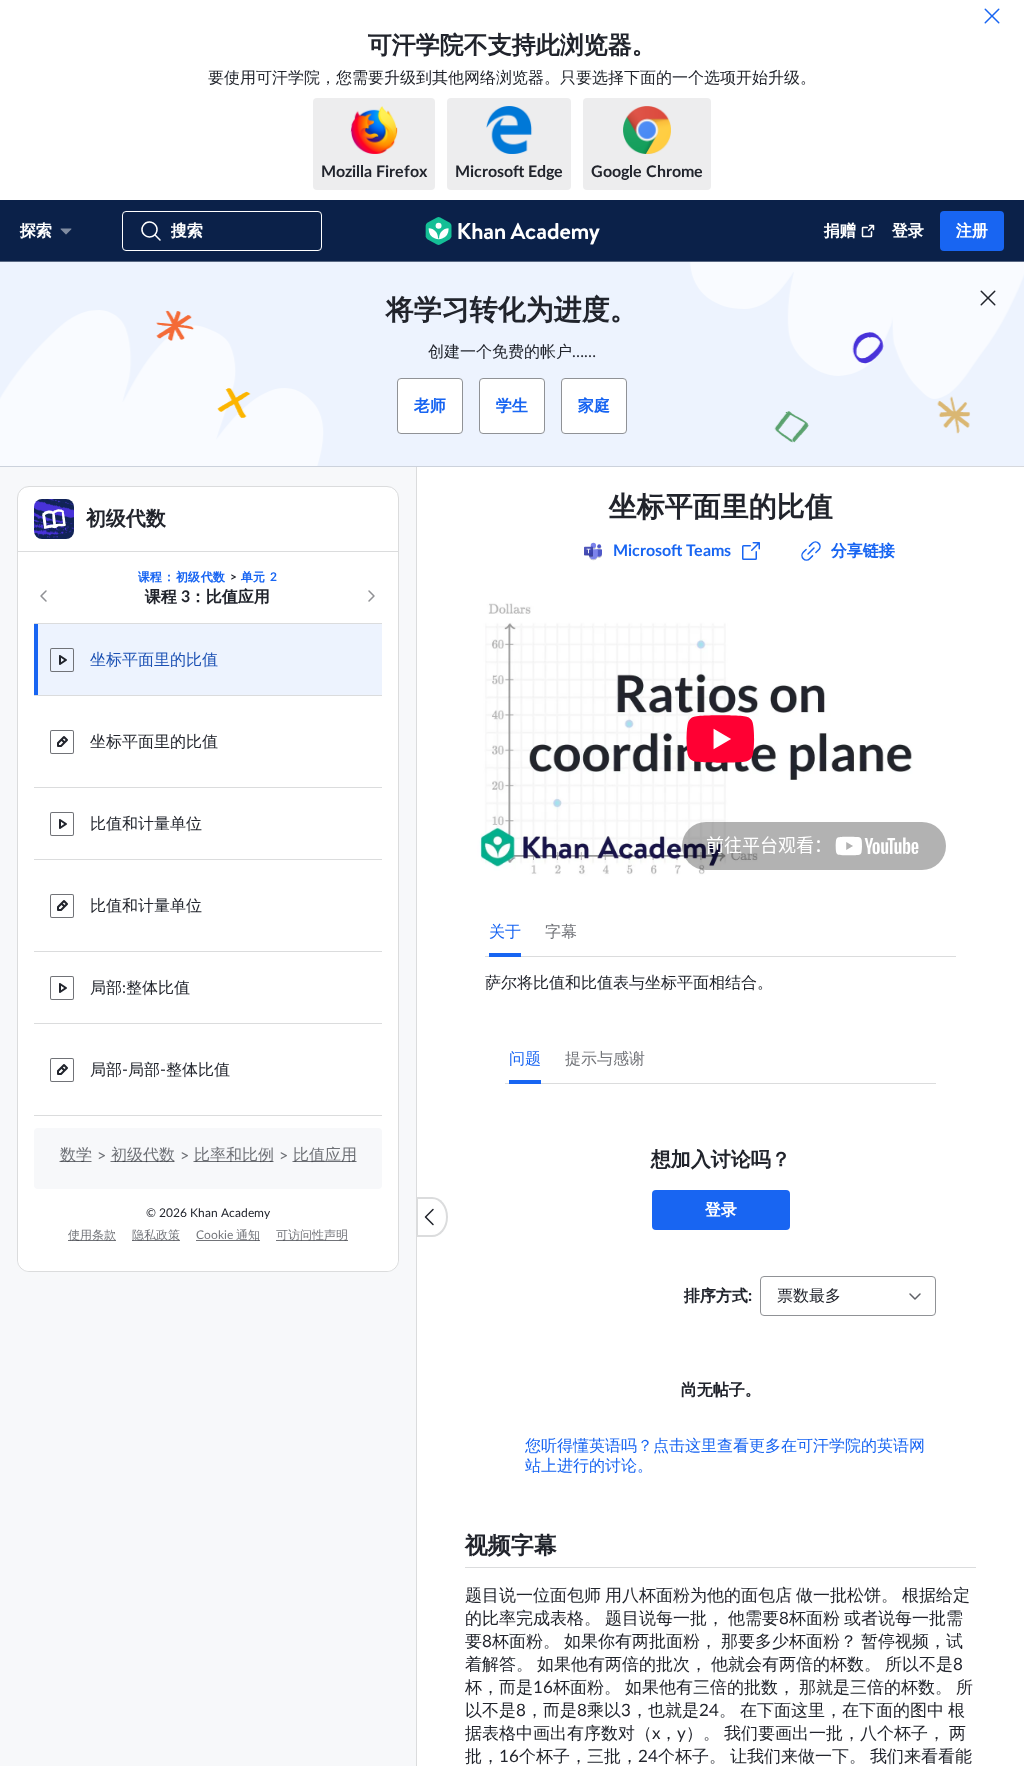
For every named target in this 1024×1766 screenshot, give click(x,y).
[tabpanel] (720, 975)
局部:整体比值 (140, 988)
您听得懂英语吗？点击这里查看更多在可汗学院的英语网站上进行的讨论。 (725, 1456)
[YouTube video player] (720, 738)
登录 (908, 231)
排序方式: (718, 1296)
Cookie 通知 (228, 1235)
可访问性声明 (312, 1235)
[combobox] (848, 1296)
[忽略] (992, 16)
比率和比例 (234, 1155)
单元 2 (259, 577)
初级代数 (143, 1155)
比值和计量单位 (146, 824)
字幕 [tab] (561, 932)
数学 (76, 1155)
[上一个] (44, 596)
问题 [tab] (525, 1059)
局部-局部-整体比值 (160, 1070)
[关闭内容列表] (432, 1217)
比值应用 (325, 1155)
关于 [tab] (505, 932)
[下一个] (371, 596)
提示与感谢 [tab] (605, 1059)
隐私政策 (156, 1235)
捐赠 (840, 231)
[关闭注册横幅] (988, 298)
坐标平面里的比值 (154, 660)
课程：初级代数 (182, 577)
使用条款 (92, 1235)
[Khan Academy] (512, 231)
